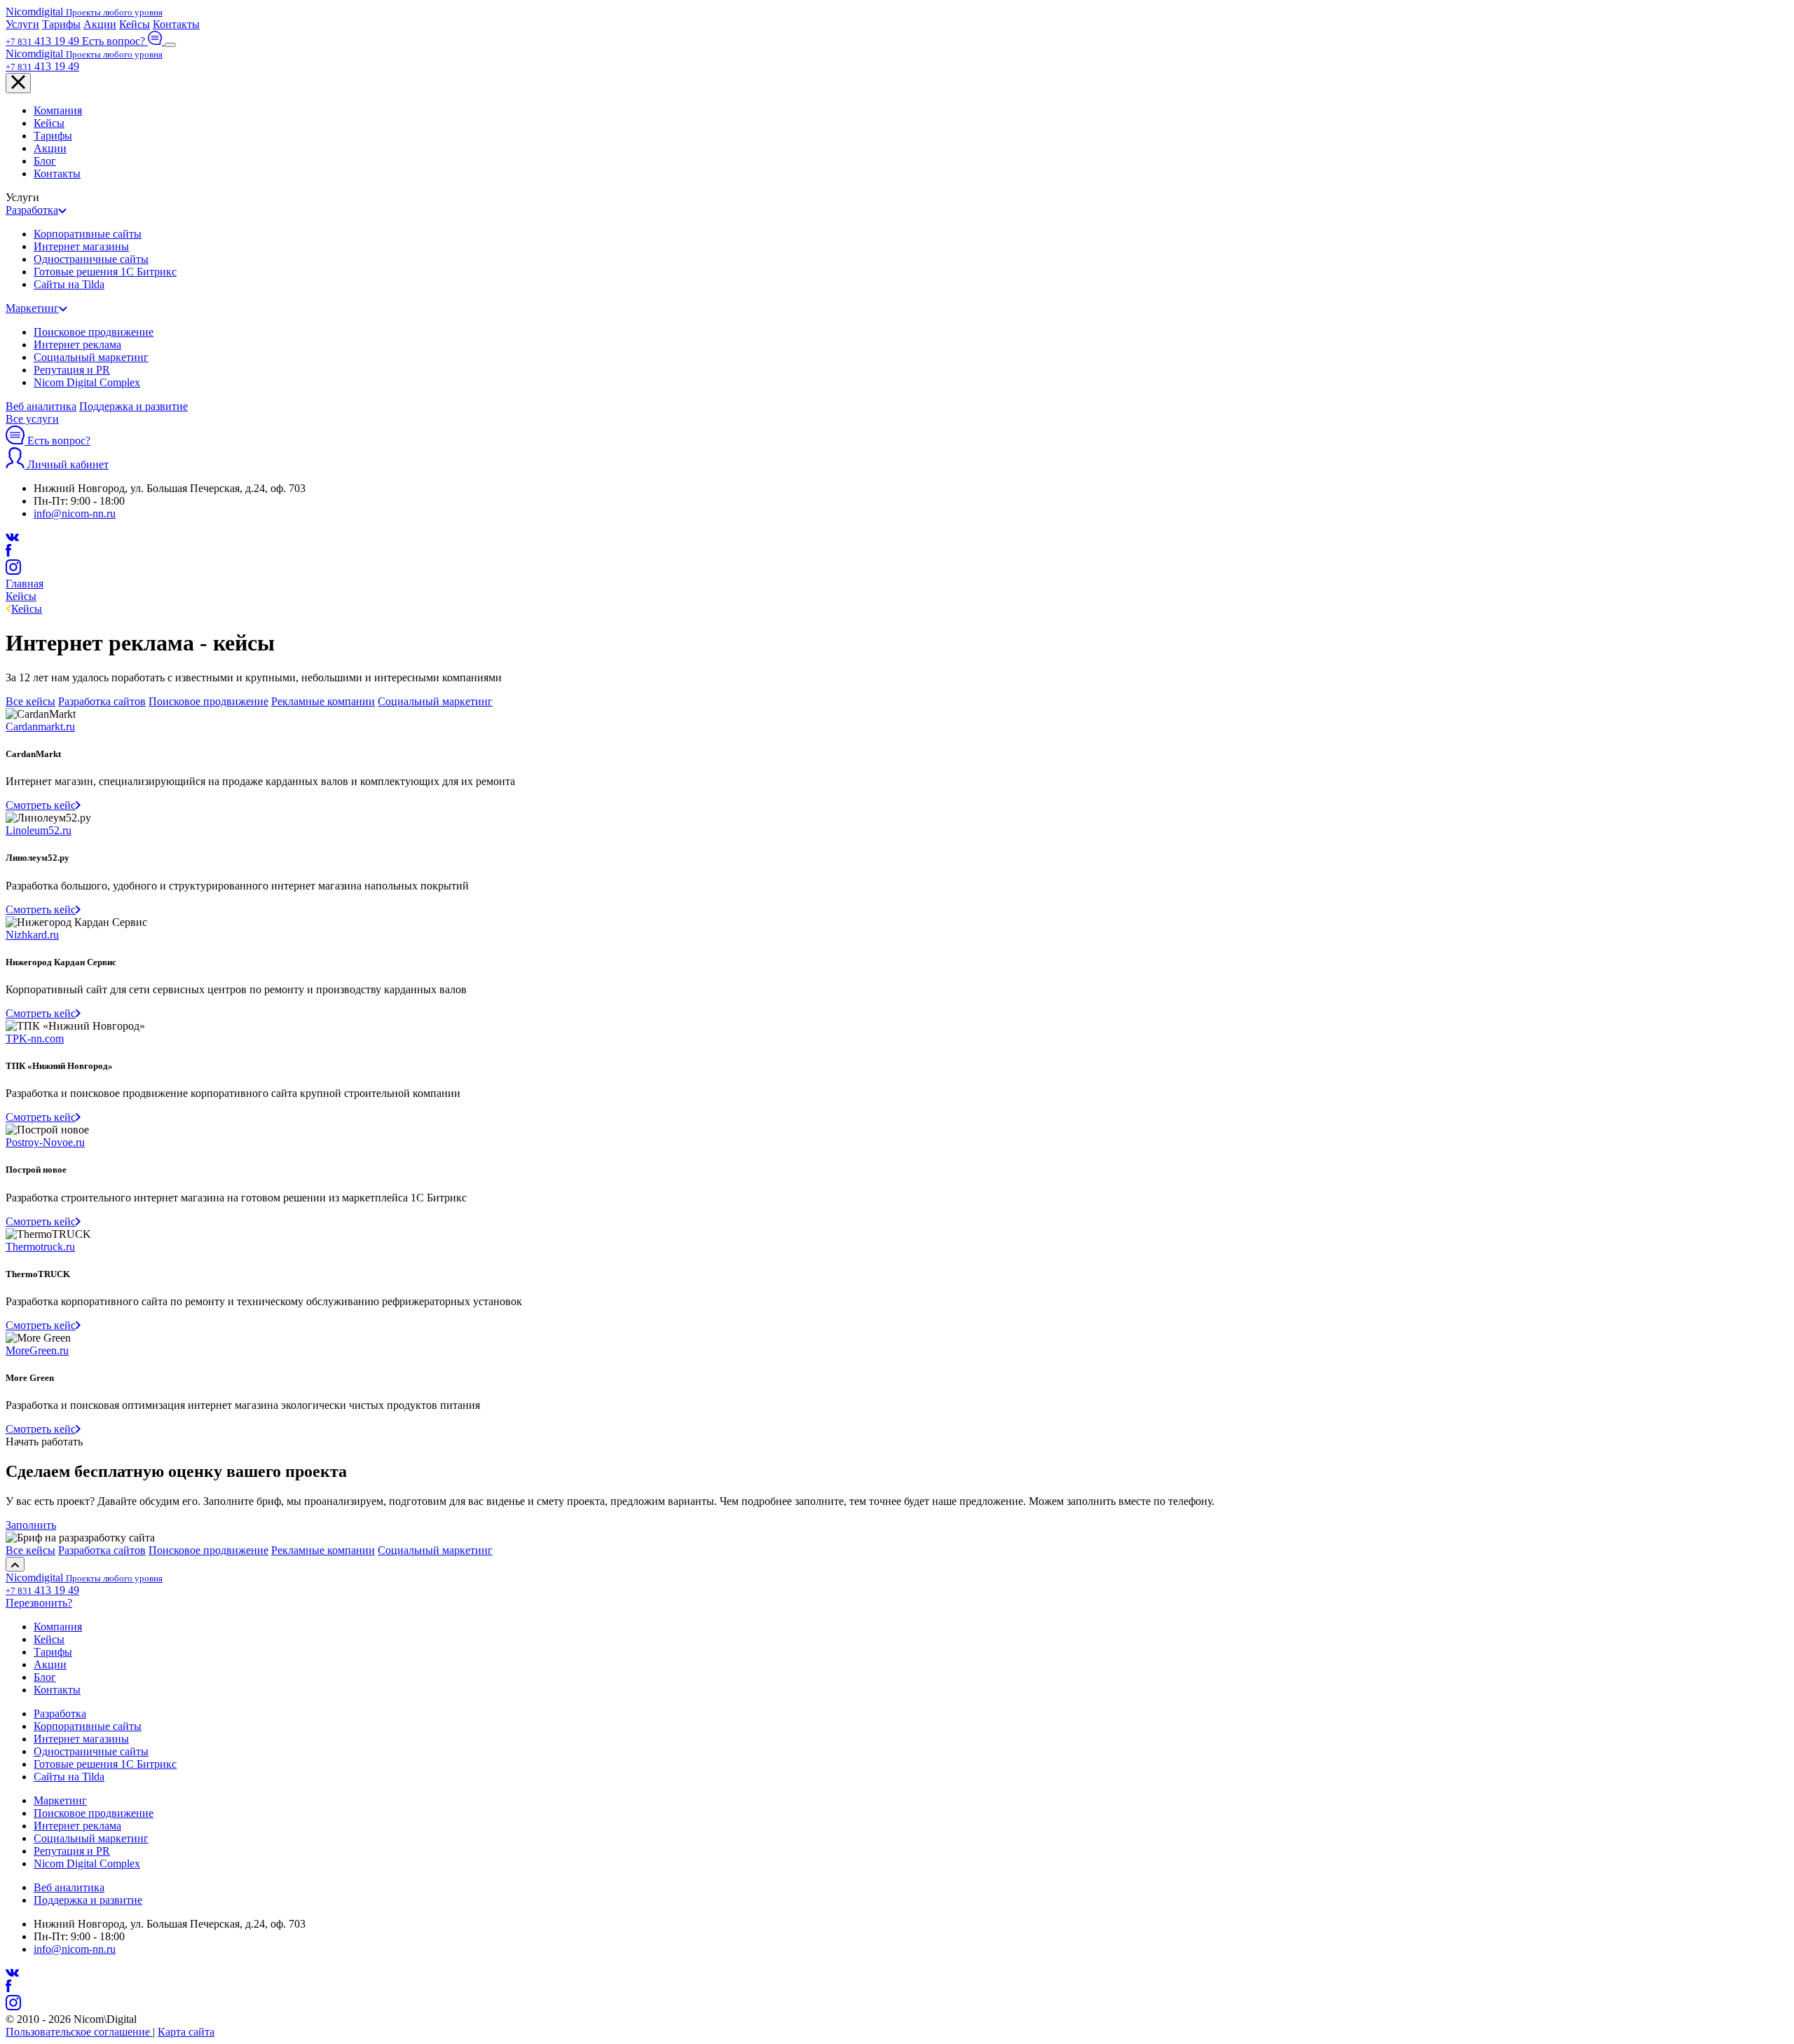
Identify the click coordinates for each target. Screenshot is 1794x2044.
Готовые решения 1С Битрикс (105, 272)
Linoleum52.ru (39, 830)
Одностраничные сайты (91, 259)
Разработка (32, 210)
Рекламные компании (323, 701)
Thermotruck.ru (40, 1247)
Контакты (176, 24)
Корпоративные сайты (88, 234)
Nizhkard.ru (32, 935)
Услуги (22, 24)
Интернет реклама (77, 345)
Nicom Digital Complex (87, 382)
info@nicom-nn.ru (75, 513)
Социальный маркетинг (91, 357)
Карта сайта (186, 2032)
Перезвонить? (39, 1603)
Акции (100, 24)
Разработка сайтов (102, 701)
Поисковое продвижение (94, 332)
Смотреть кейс (41, 805)
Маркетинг (32, 308)
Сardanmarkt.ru (40, 727)
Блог (45, 161)
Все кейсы (30, 701)
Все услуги (32, 419)
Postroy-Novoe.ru (45, 1142)
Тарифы (61, 24)
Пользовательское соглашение (79, 2032)
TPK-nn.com (35, 1038)
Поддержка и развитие (133, 406)
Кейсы (135, 24)
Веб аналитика (41, 406)
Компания (58, 110)
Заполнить (31, 1525)
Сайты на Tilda (69, 284)
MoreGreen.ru (37, 1350)
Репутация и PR (72, 370)
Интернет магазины (81, 246)
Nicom (84, 12)
